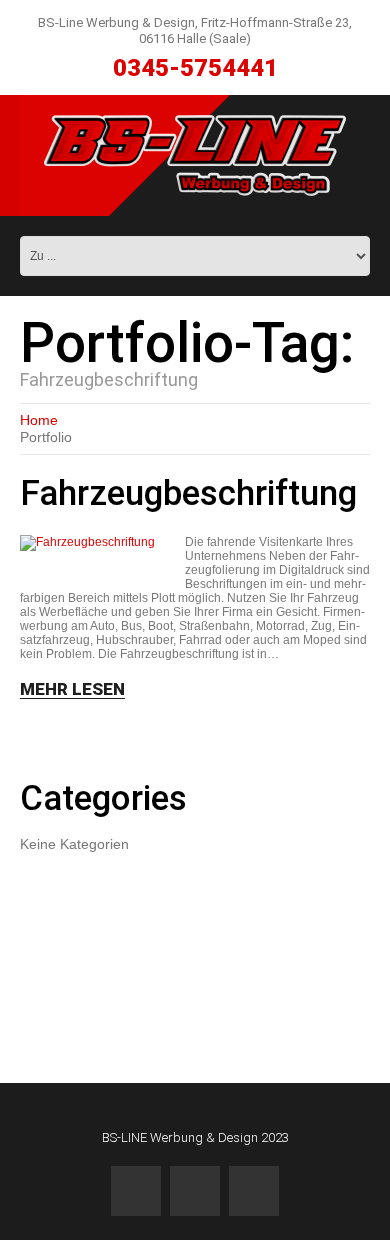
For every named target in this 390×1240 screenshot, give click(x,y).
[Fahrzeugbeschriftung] (87, 543)
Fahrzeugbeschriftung (188, 493)
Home (39, 420)
